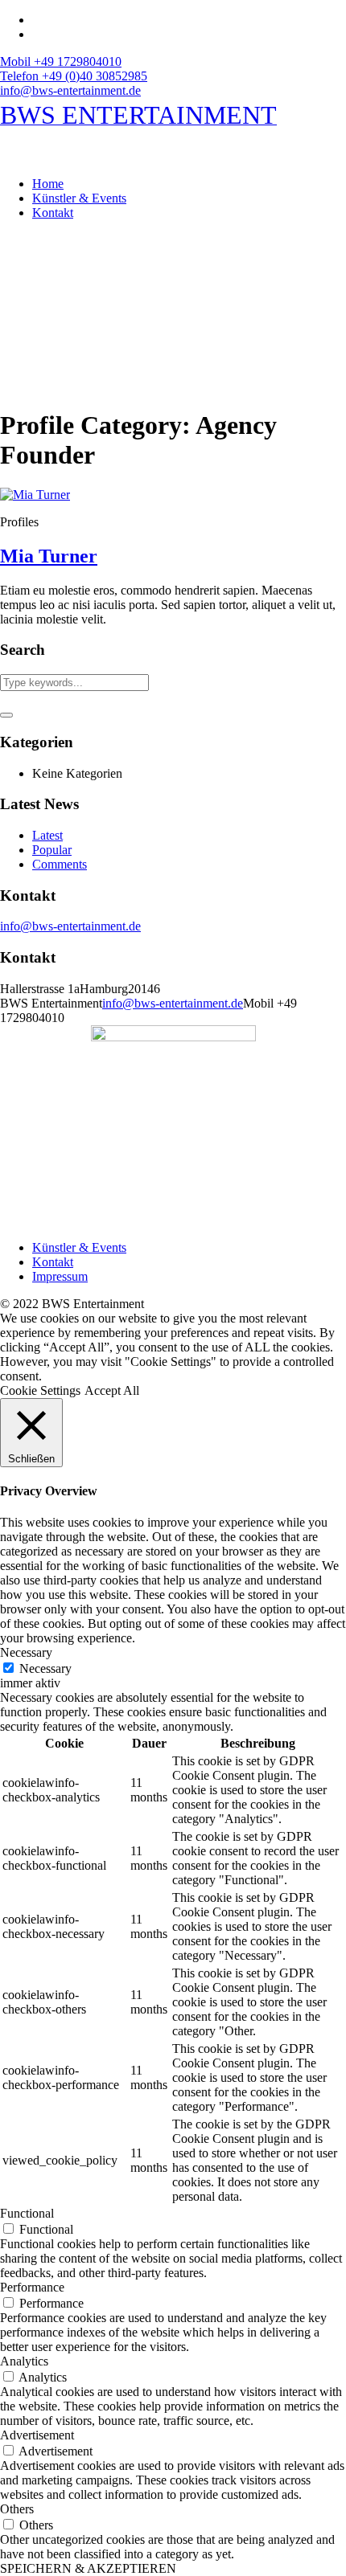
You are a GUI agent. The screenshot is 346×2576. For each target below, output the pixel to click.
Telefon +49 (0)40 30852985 (74, 76)
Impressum (60, 1276)
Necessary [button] (26, 1652)
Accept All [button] (112, 1390)
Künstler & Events (79, 1247)
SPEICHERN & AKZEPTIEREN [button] (88, 2568)
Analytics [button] (24, 2361)
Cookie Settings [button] (40, 1390)
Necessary (45, 1668)
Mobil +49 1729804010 (61, 61)
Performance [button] (32, 2287)
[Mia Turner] (35, 495)
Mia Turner (49, 556)
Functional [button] (27, 2213)
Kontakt (53, 1262)
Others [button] (17, 2509)
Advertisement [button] (37, 2435)
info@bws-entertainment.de (70, 90)
